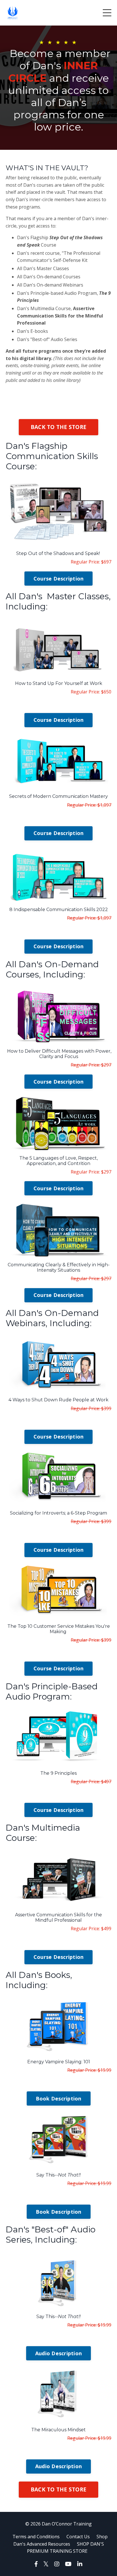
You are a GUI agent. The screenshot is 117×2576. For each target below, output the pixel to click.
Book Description (59, 2098)
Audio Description (58, 2353)
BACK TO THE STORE (58, 427)
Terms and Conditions (36, 2537)
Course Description (59, 579)
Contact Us (78, 2537)
